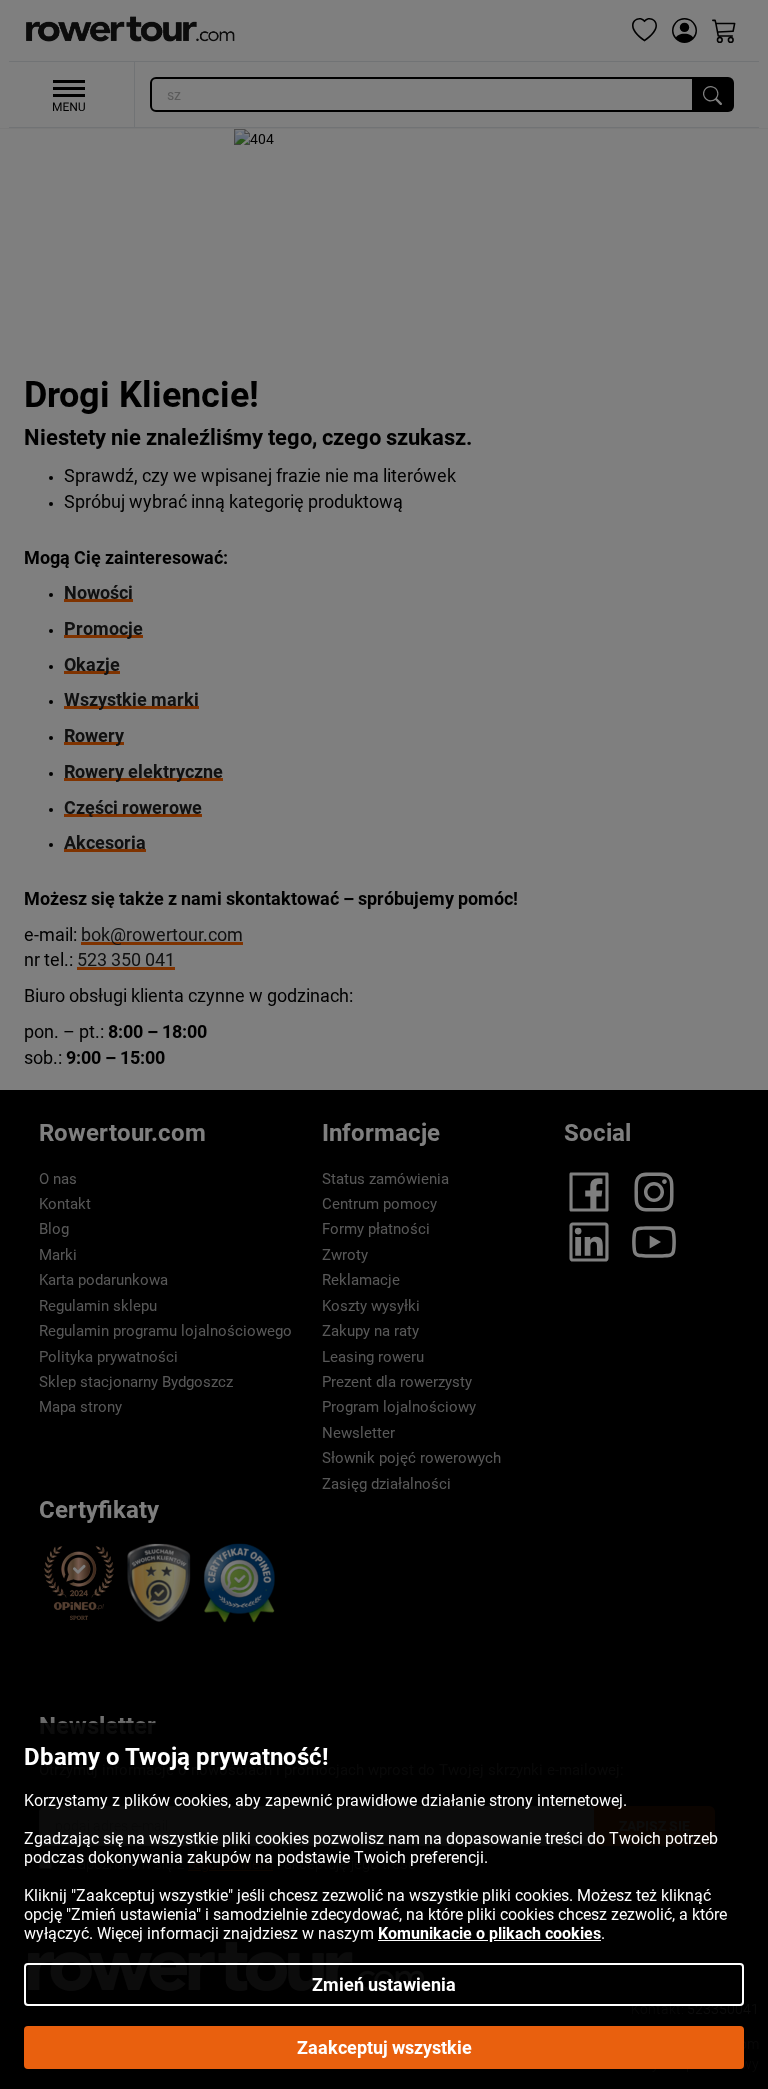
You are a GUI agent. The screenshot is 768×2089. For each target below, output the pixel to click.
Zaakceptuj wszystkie (384, 2047)
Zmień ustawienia (384, 1984)
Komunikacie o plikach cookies (489, 1933)
